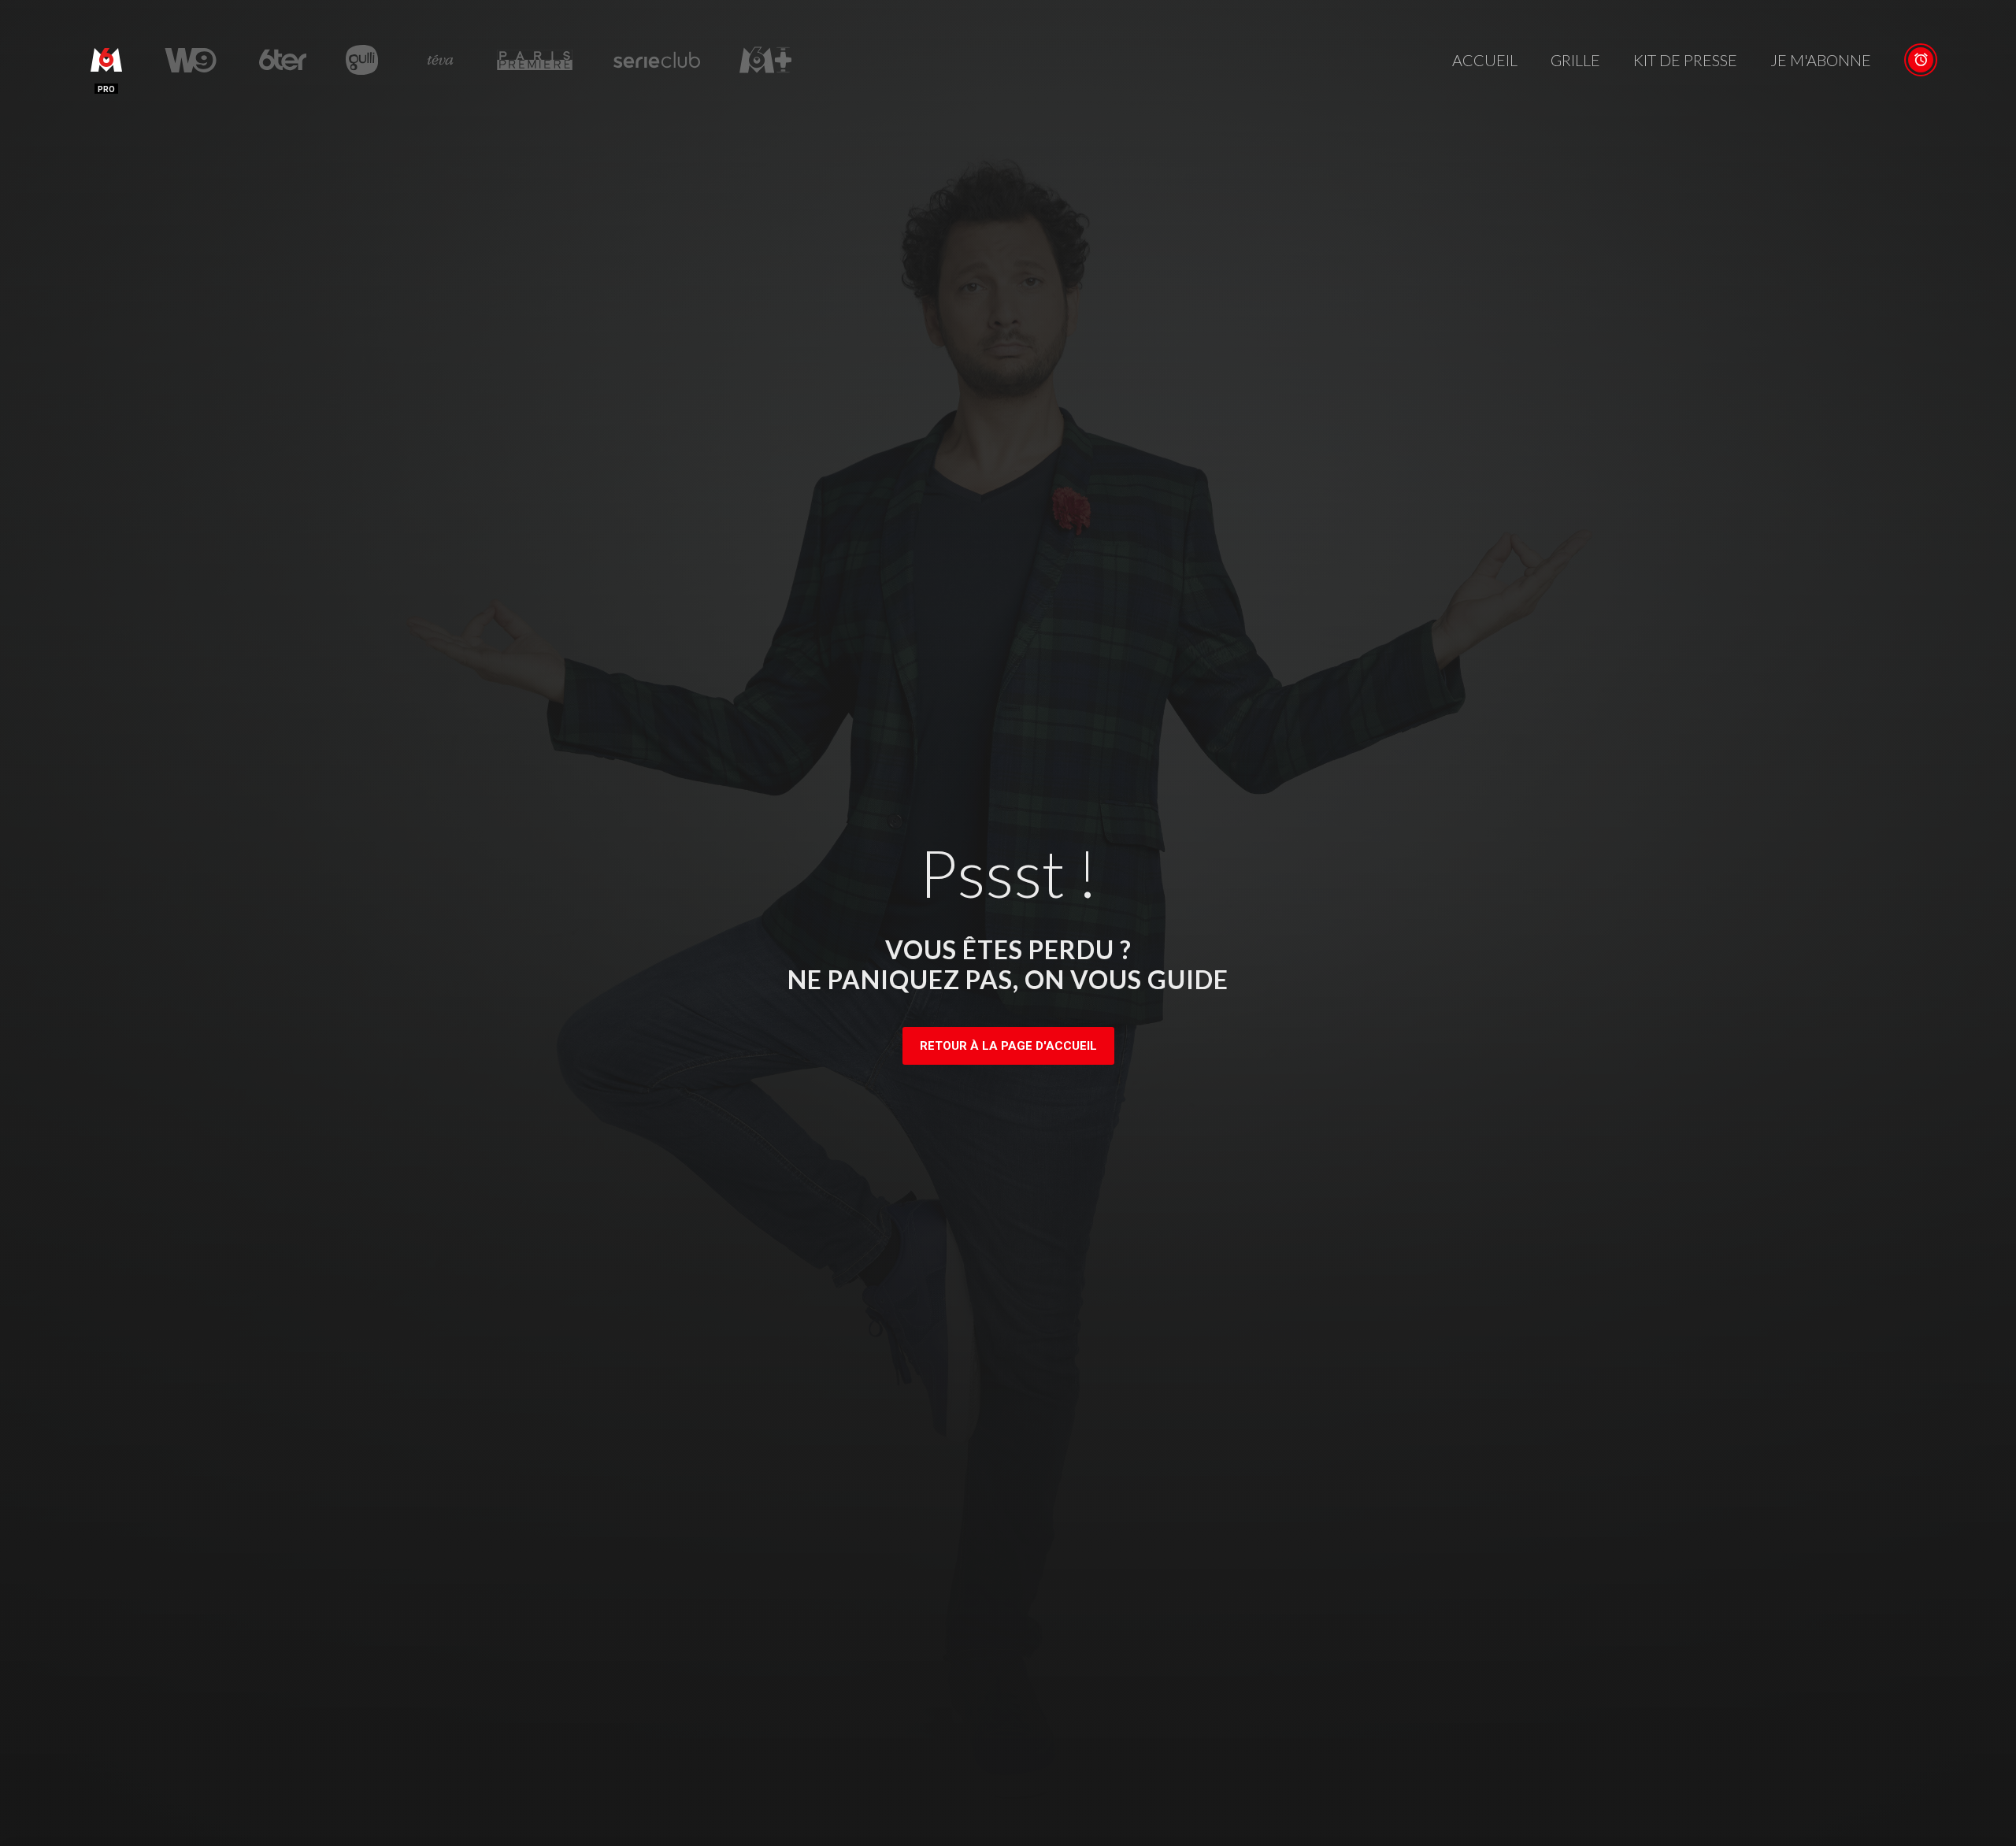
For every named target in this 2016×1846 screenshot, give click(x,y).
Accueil (1485, 60)
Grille (1575, 60)
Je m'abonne (1821, 60)
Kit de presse (1685, 60)
